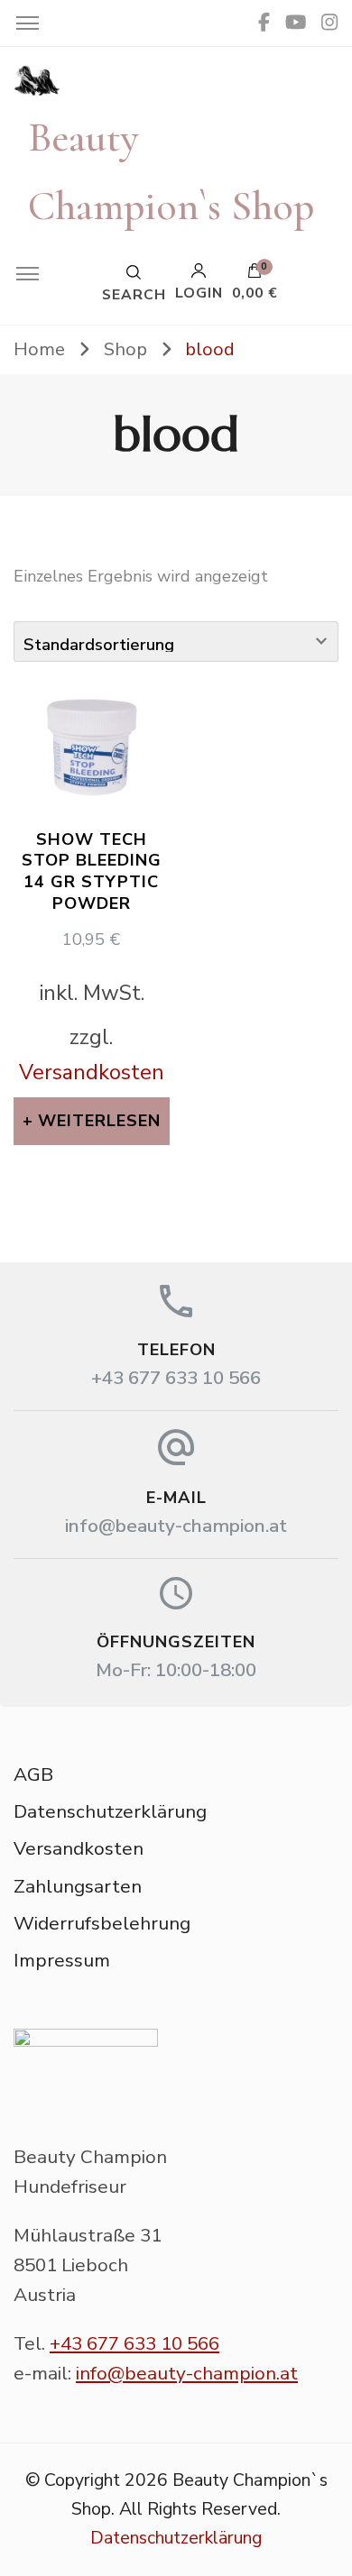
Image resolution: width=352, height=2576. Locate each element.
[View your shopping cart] (255, 275)
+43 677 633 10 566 (176, 1378)
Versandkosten (92, 1072)
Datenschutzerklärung (110, 1811)
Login (199, 292)
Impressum (62, 1960)
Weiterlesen (99, 1121)
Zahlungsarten (78, 1886)
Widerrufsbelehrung (102, 1923)
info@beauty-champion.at (176, 1526)
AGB (33, 1774)
